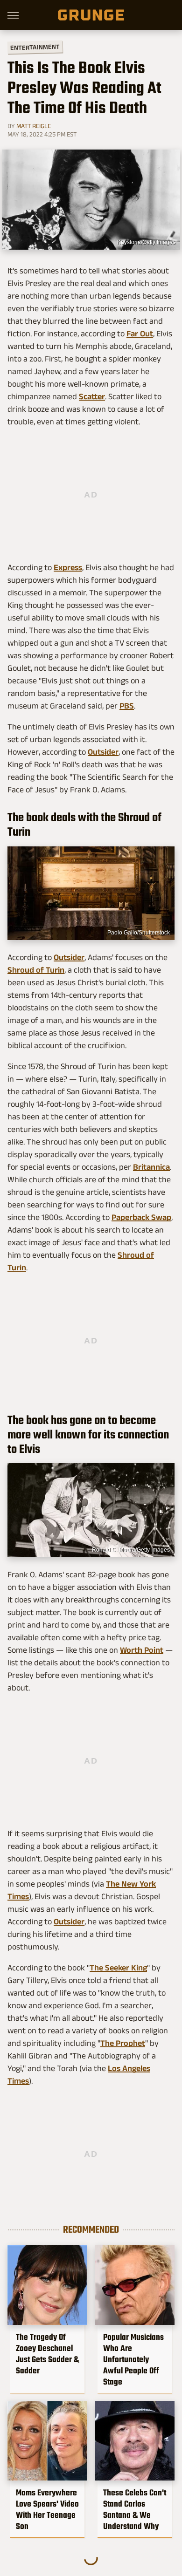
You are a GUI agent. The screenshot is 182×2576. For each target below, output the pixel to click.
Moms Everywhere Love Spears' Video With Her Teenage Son (47, 2509)
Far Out (140, 334)
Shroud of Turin (36, 970)
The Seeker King (118, 1968)
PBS (127, 706)
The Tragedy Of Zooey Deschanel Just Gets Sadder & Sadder (47, 2354)
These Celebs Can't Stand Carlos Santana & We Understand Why (135, 2509)
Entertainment (35, 47)
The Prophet (123, 2043)
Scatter (92, 396)
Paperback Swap (141, 1217)
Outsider (103, 752)
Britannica (151, 1167)
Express (68, 567)
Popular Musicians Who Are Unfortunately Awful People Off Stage (133, 2359)
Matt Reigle (34, 126)
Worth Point (142, 1650)
